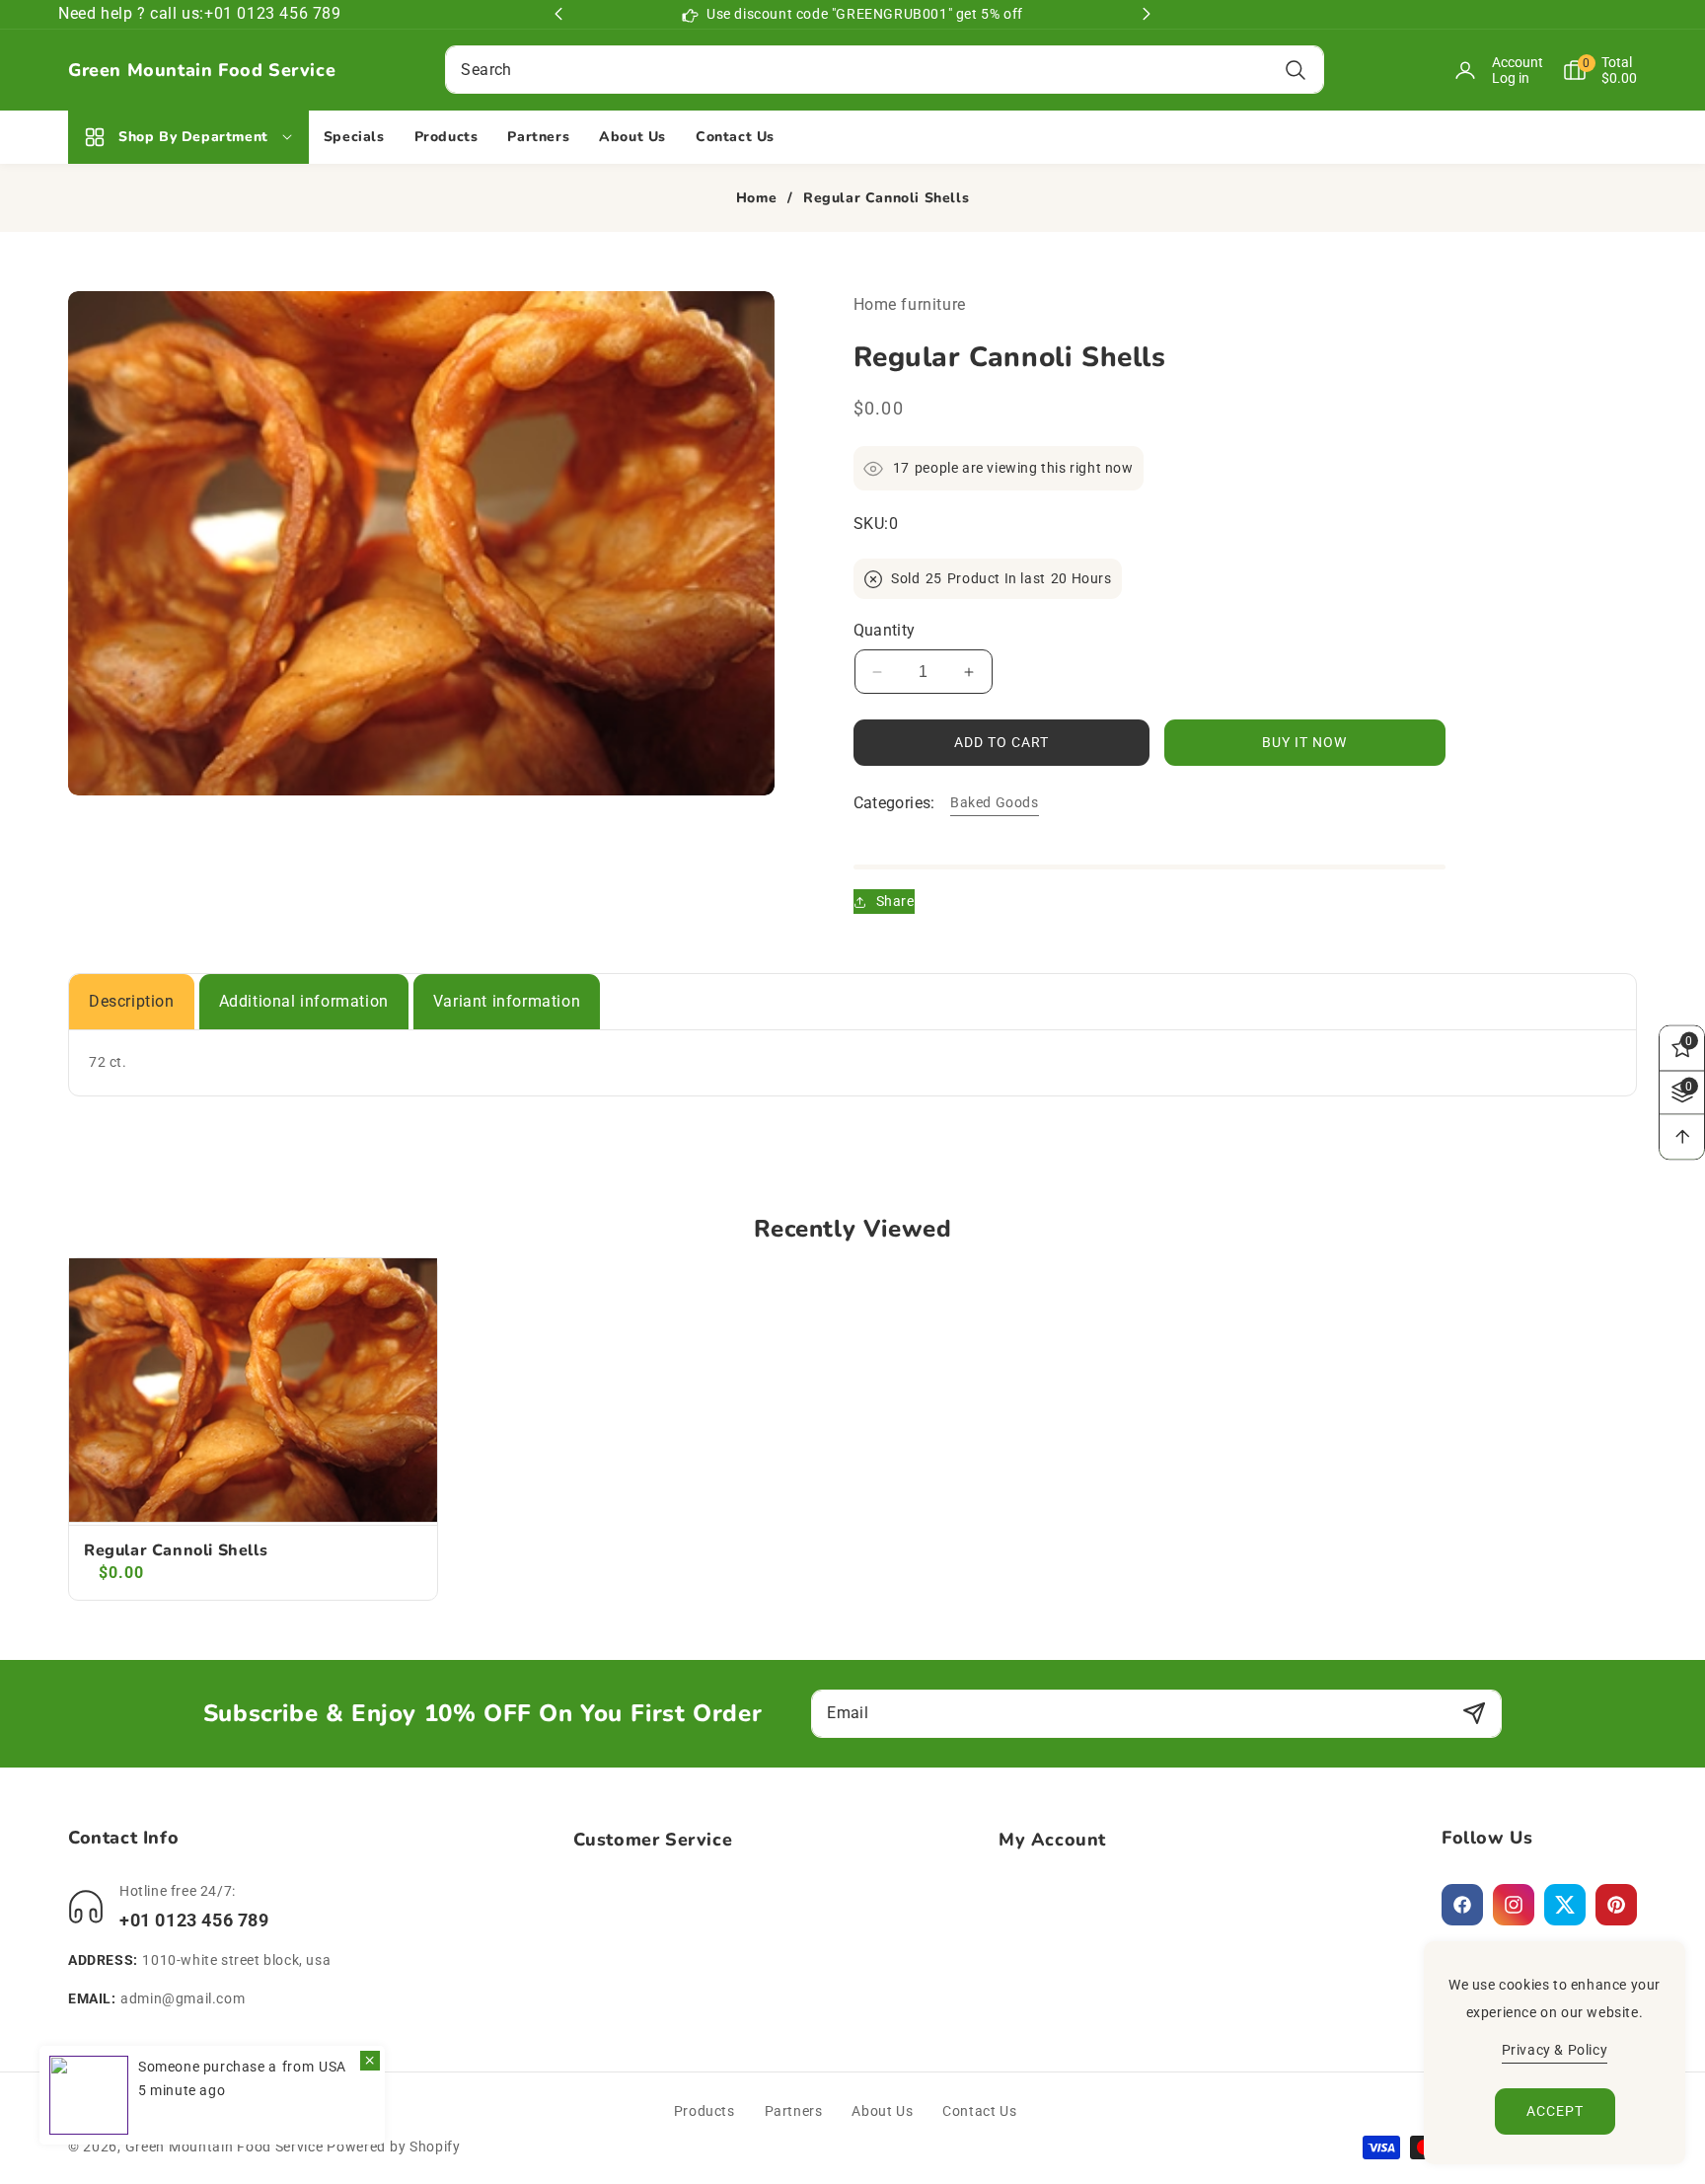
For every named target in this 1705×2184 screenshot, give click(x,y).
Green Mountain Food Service (224, 2146)
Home (756, 198)
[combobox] (884, 70)
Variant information (507, 1001)
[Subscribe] (1474, 1714)
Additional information (304, 1001)
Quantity (885, 630)
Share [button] (895, 901)
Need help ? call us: (131, 13)
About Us (882, 2111)
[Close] (370, 2061)
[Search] (1296, 70)
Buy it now (1304, 742)
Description (132, 1001)
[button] (1590, 70)
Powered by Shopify (394, 2146)
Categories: (894, 803)
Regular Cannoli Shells (176, 1551)
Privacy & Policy (1555, 2050)
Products (704, 2111)
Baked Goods (995, 802)
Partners (794, 2111)
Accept (1555, 2111)
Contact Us (979, 2111)
